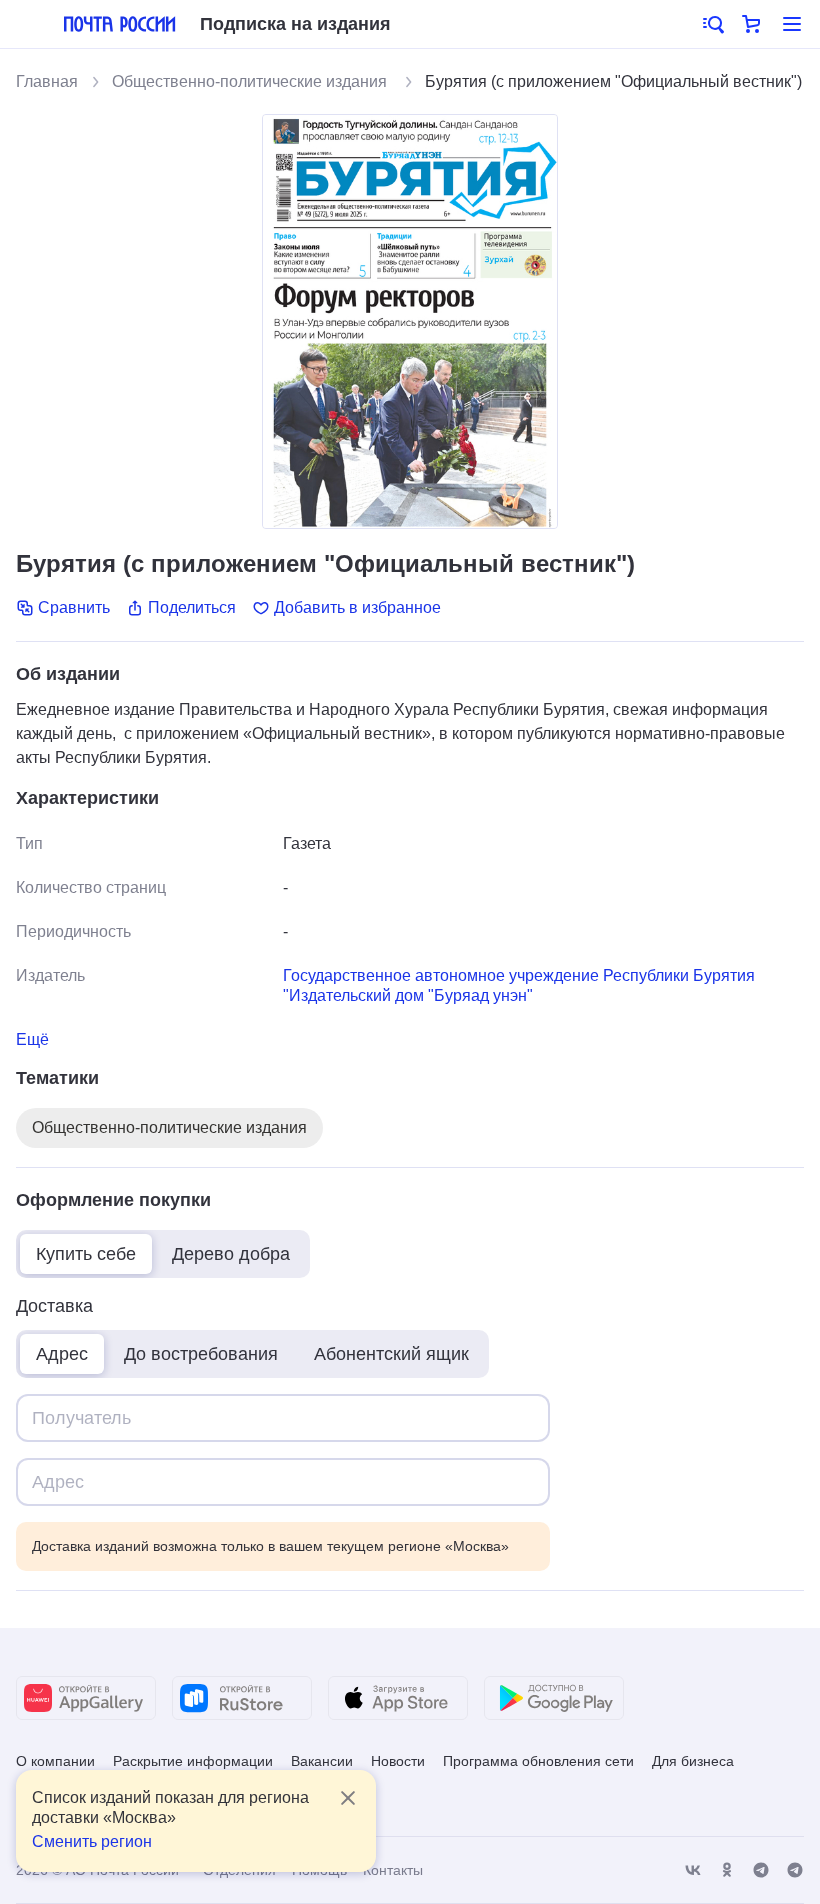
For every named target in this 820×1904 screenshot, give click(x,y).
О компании (55, 1761)
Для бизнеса (693, 1761)
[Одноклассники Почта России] (727, 1870)
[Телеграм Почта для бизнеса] (795, 1870)
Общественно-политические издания (251, 81)
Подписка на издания (295, 24)
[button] (712, 24)
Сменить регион (92, 1841)
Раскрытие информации (193, 1761)
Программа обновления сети (538, 1761)
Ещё (32, 1039)
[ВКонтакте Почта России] (693, 1870)
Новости (398, 1761)
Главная (47, 81)
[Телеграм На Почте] (761, 1870)
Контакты (393, 1870)
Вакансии (322, 1761)
